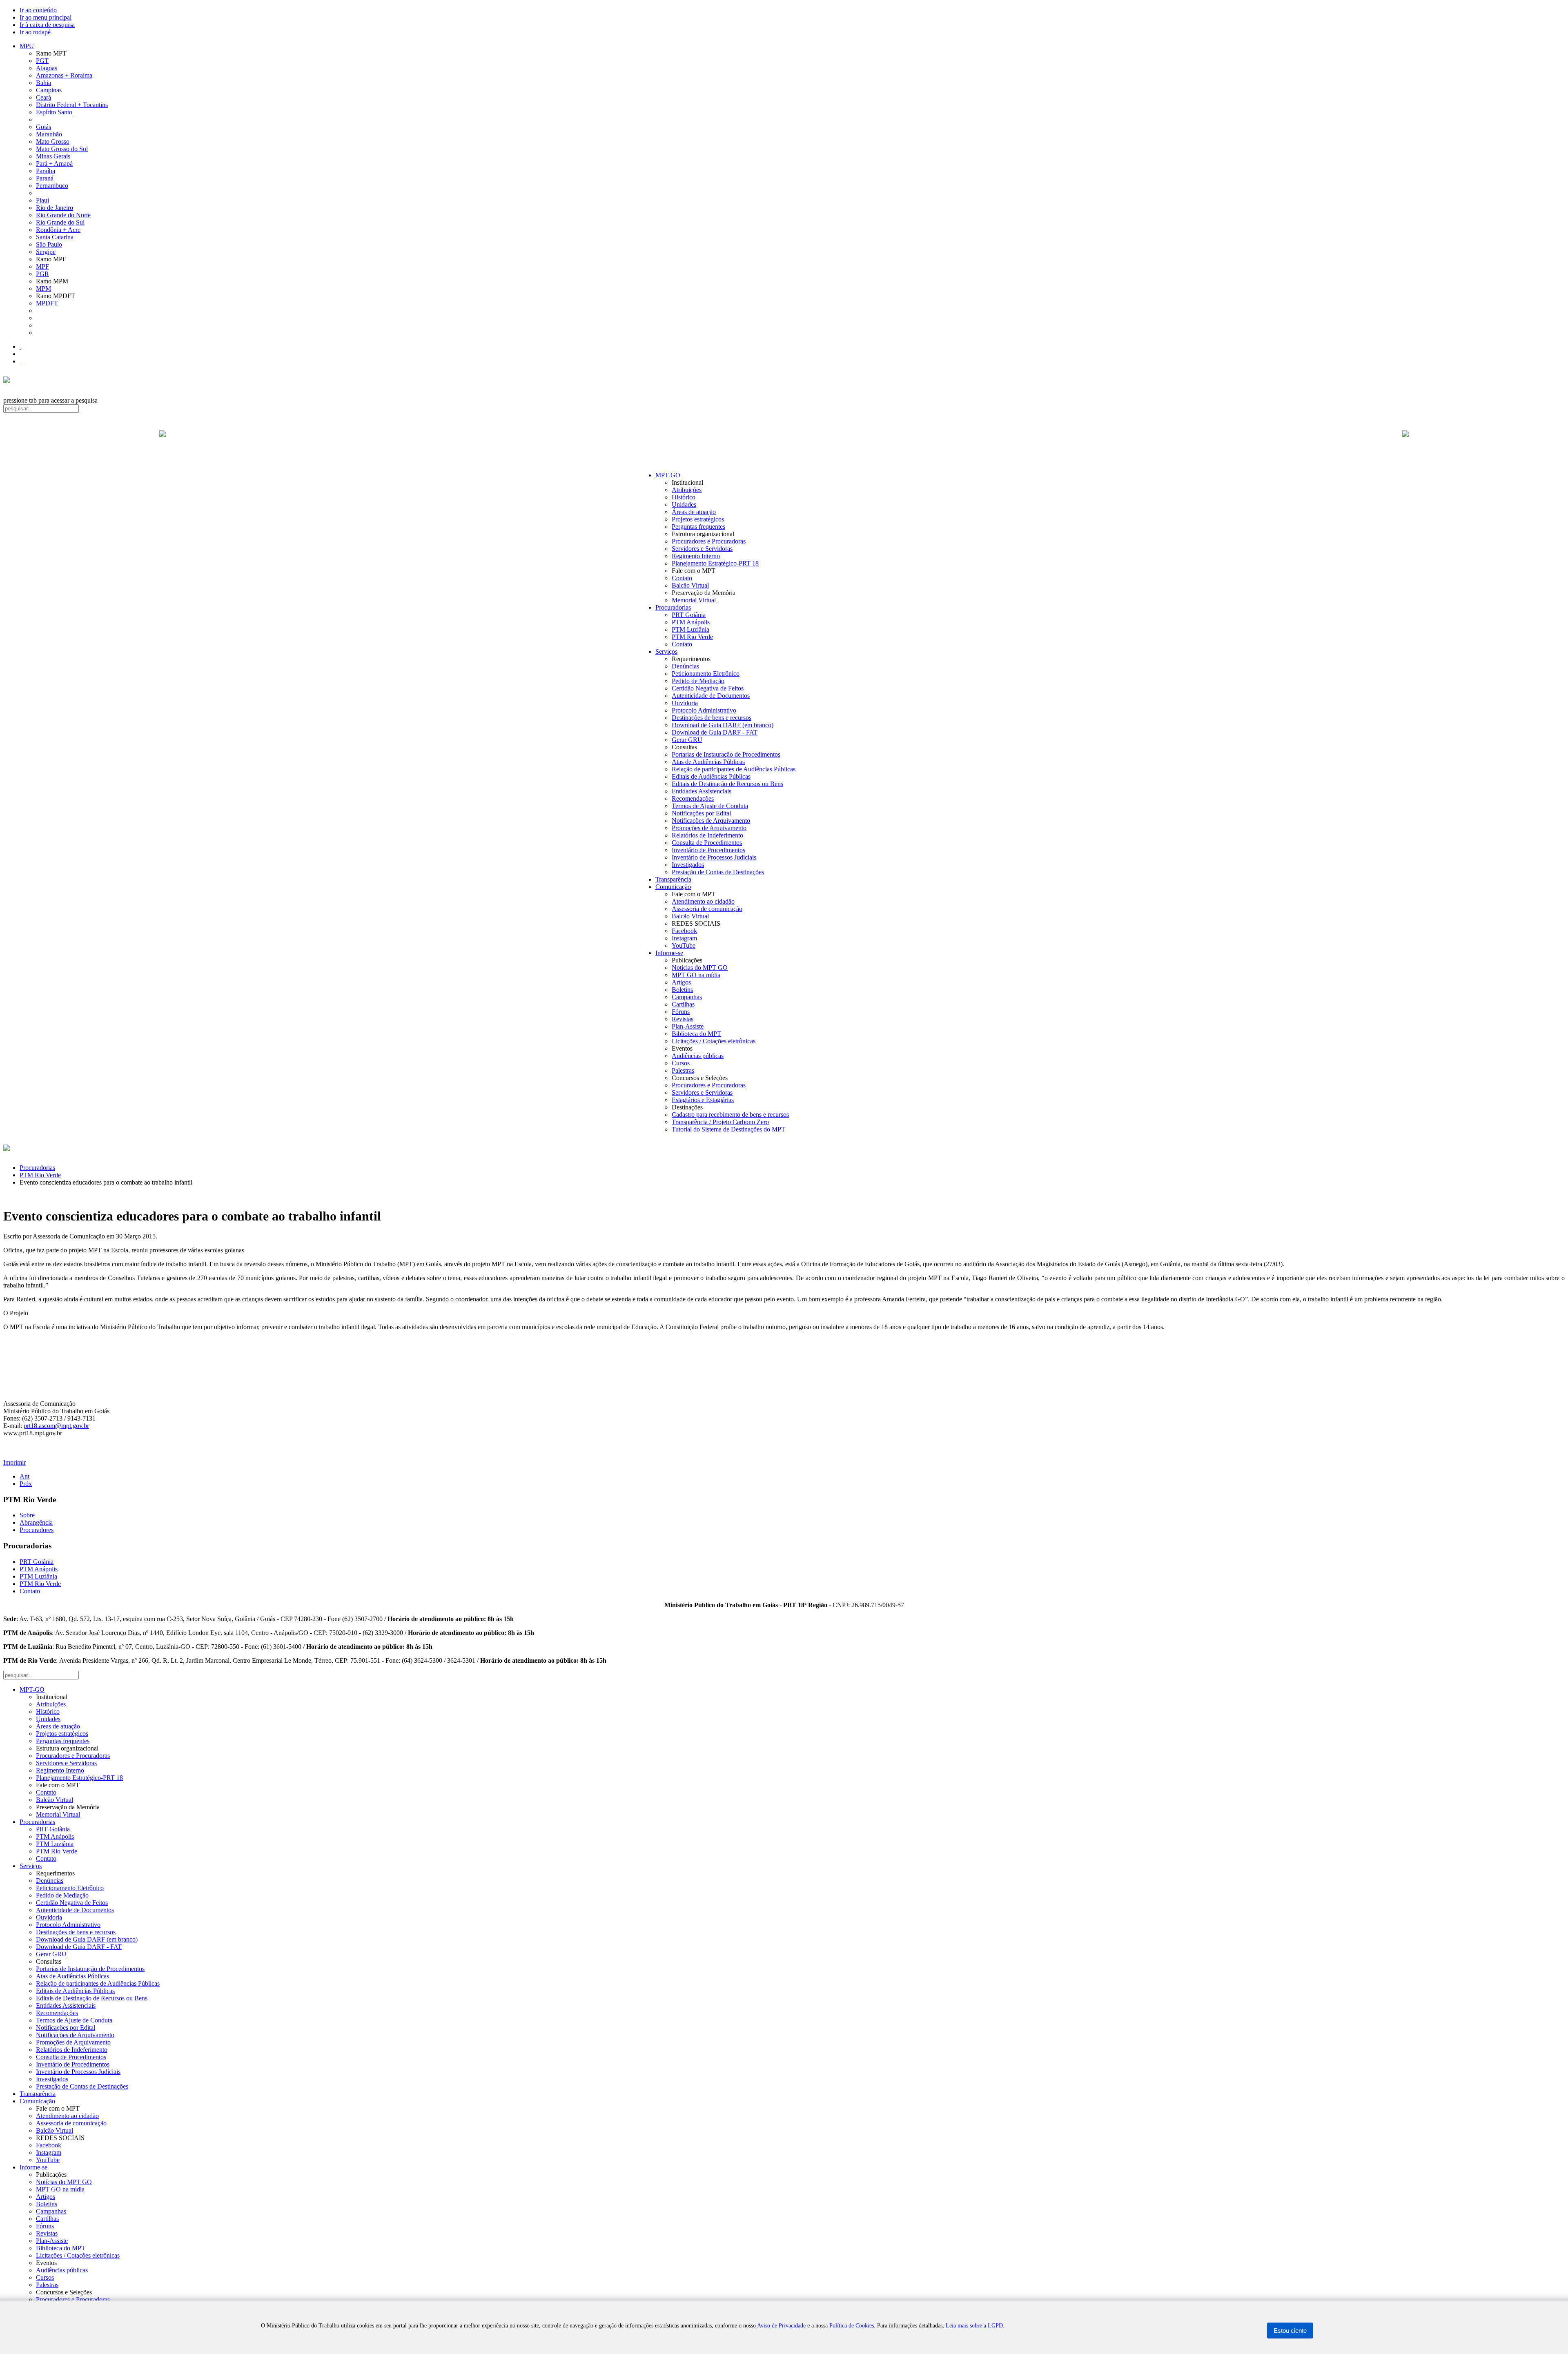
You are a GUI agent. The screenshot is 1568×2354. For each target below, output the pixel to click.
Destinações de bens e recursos (712, 718)
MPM (43, 288)
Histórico (684, 497)
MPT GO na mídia (696, 975)
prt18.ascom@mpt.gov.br (56, 1426)
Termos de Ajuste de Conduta (710, 806)
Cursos (681, 1063)
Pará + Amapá (54, 164)
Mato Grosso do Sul (62, 149)
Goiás (43, 127)
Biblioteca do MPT (696, 1034)
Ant (24, 1476)
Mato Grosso (53, 141)
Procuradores (37, 1530)
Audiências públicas (698, 1056)
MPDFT (47, 303)
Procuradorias (673, 607)
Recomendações (693, 798)
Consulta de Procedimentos (707, 843)
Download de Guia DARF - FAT (715, 732)
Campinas (49, 90)
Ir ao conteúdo (38, 10)
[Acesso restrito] (20, 361)
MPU (27, 46)
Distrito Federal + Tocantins (72, 105)
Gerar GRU (687, 740)
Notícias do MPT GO (700, 968)
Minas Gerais (53, 156)
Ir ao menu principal (46, 17)
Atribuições (687, 490)
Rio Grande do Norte (63, 215)
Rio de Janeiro (55, 208)
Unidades (684, 504)
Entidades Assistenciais (702, 791)
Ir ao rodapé (35, 32)
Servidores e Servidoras (702, 549)
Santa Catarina (55, 237)
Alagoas (47, 68)
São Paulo (49, 244)
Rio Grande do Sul (60, 222)
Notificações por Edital (701, 813)
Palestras (683, 1070)
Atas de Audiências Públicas (708, 762)
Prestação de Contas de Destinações (718, 872)
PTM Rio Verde (692, 637)
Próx (26, 1484)
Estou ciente (1290, 2331)
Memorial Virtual (694, 600)
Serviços (666, 651)
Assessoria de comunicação (707, 909)
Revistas (683, 1019)
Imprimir (14, 1462)
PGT (42, 61)
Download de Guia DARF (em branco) (723, 725)
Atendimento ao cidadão (703, 901)
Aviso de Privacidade (781, 2326)
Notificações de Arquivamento (711, 821)
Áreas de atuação (694, 512)
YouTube (684, 945)
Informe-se (669, 953)
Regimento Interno (696, 556)
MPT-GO (668, 475)
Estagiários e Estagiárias (703, 1100)
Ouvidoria (685, 703)
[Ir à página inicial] (784, 443)
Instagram (684, 938)
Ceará (43, 97)
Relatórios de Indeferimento (707, 835)
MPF (42, 266)
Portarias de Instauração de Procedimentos (726, 754)
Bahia (43, 83)
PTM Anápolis (691, 622)
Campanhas (687, 997)
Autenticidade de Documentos (711, 696)
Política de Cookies (852, 2326)
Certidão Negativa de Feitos (708, 688)
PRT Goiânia (689, 615)
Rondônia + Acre (58, 230)
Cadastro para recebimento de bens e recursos (730, 1115)
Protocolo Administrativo (704, 710)
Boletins (682, 990)
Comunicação (673, 887)
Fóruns (681, 1012)
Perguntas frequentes (698, 527)
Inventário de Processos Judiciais (714, 857)
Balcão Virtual (690, 585)
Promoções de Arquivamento (709, 828)
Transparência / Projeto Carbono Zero (720, 1122)
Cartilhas (683, 1004)
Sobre (27, 1515)
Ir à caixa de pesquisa (47, 25)
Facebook (684, 931)
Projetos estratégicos (698, 519)
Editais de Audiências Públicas (711, 776)
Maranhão (49, 134)
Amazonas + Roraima (64, 75)
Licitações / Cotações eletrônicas (714, 1041)
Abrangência (36, 1522)
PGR (42, 274)
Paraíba (46, 171)
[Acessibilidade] (20, 346)
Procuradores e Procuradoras (709, 541)
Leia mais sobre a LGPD (974, 2326)
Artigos (681, 982)
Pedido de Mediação (698, 681)
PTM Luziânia (690, 629)
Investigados (688, 865)
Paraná (45, 178)
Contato (682, 578)
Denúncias (685, 666)
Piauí (42, 200)
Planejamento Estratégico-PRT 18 (715, 563)
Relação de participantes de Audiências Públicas (734, 769)
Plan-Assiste (688, 1026)
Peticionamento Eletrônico (706, 674)
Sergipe (46, 252)
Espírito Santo (54, 112)
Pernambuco (52, 186)
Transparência (673, 879)
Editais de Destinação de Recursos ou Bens (727, 784)
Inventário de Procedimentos (708, 850)
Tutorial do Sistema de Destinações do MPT (728, 1129)
